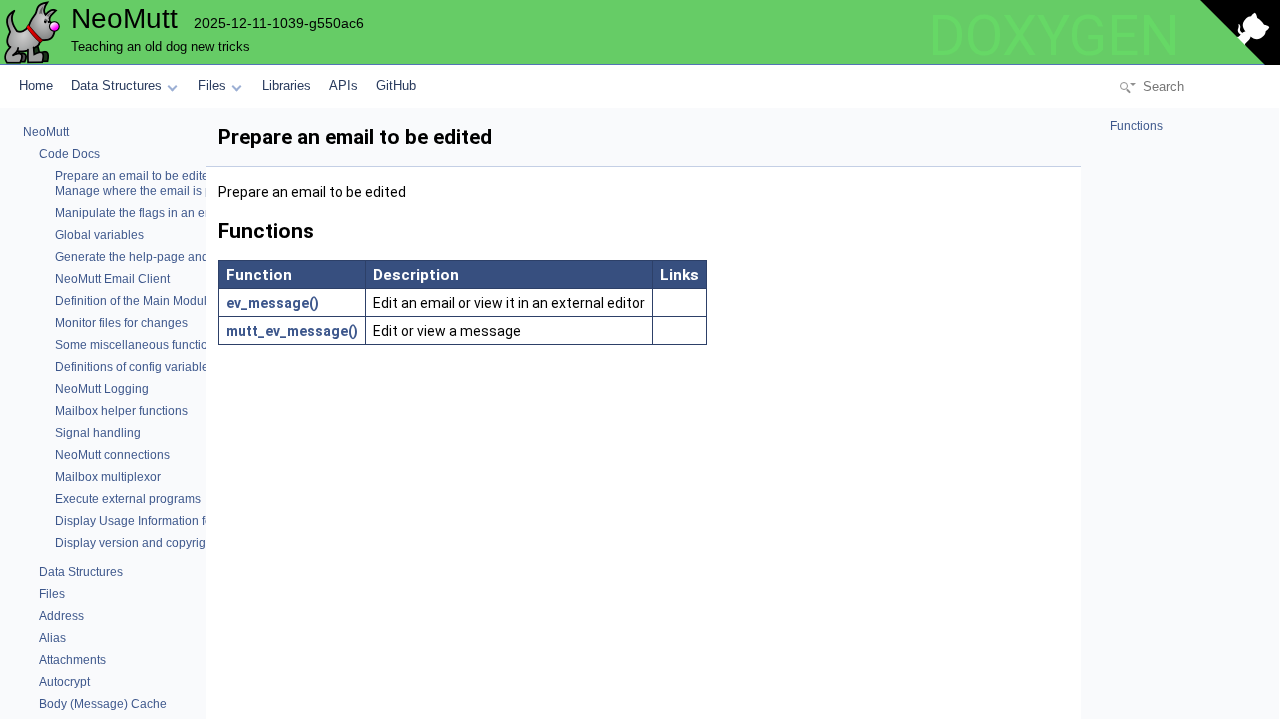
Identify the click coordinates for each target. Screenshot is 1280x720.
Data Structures (116, 85)
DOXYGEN (1054, 36)
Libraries (286, 85)
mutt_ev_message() (292, 331)
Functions (1135, 126)
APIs (343, 85)
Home (36, 85)
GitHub (396, 85)
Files (212, 85)
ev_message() (272, 303)
